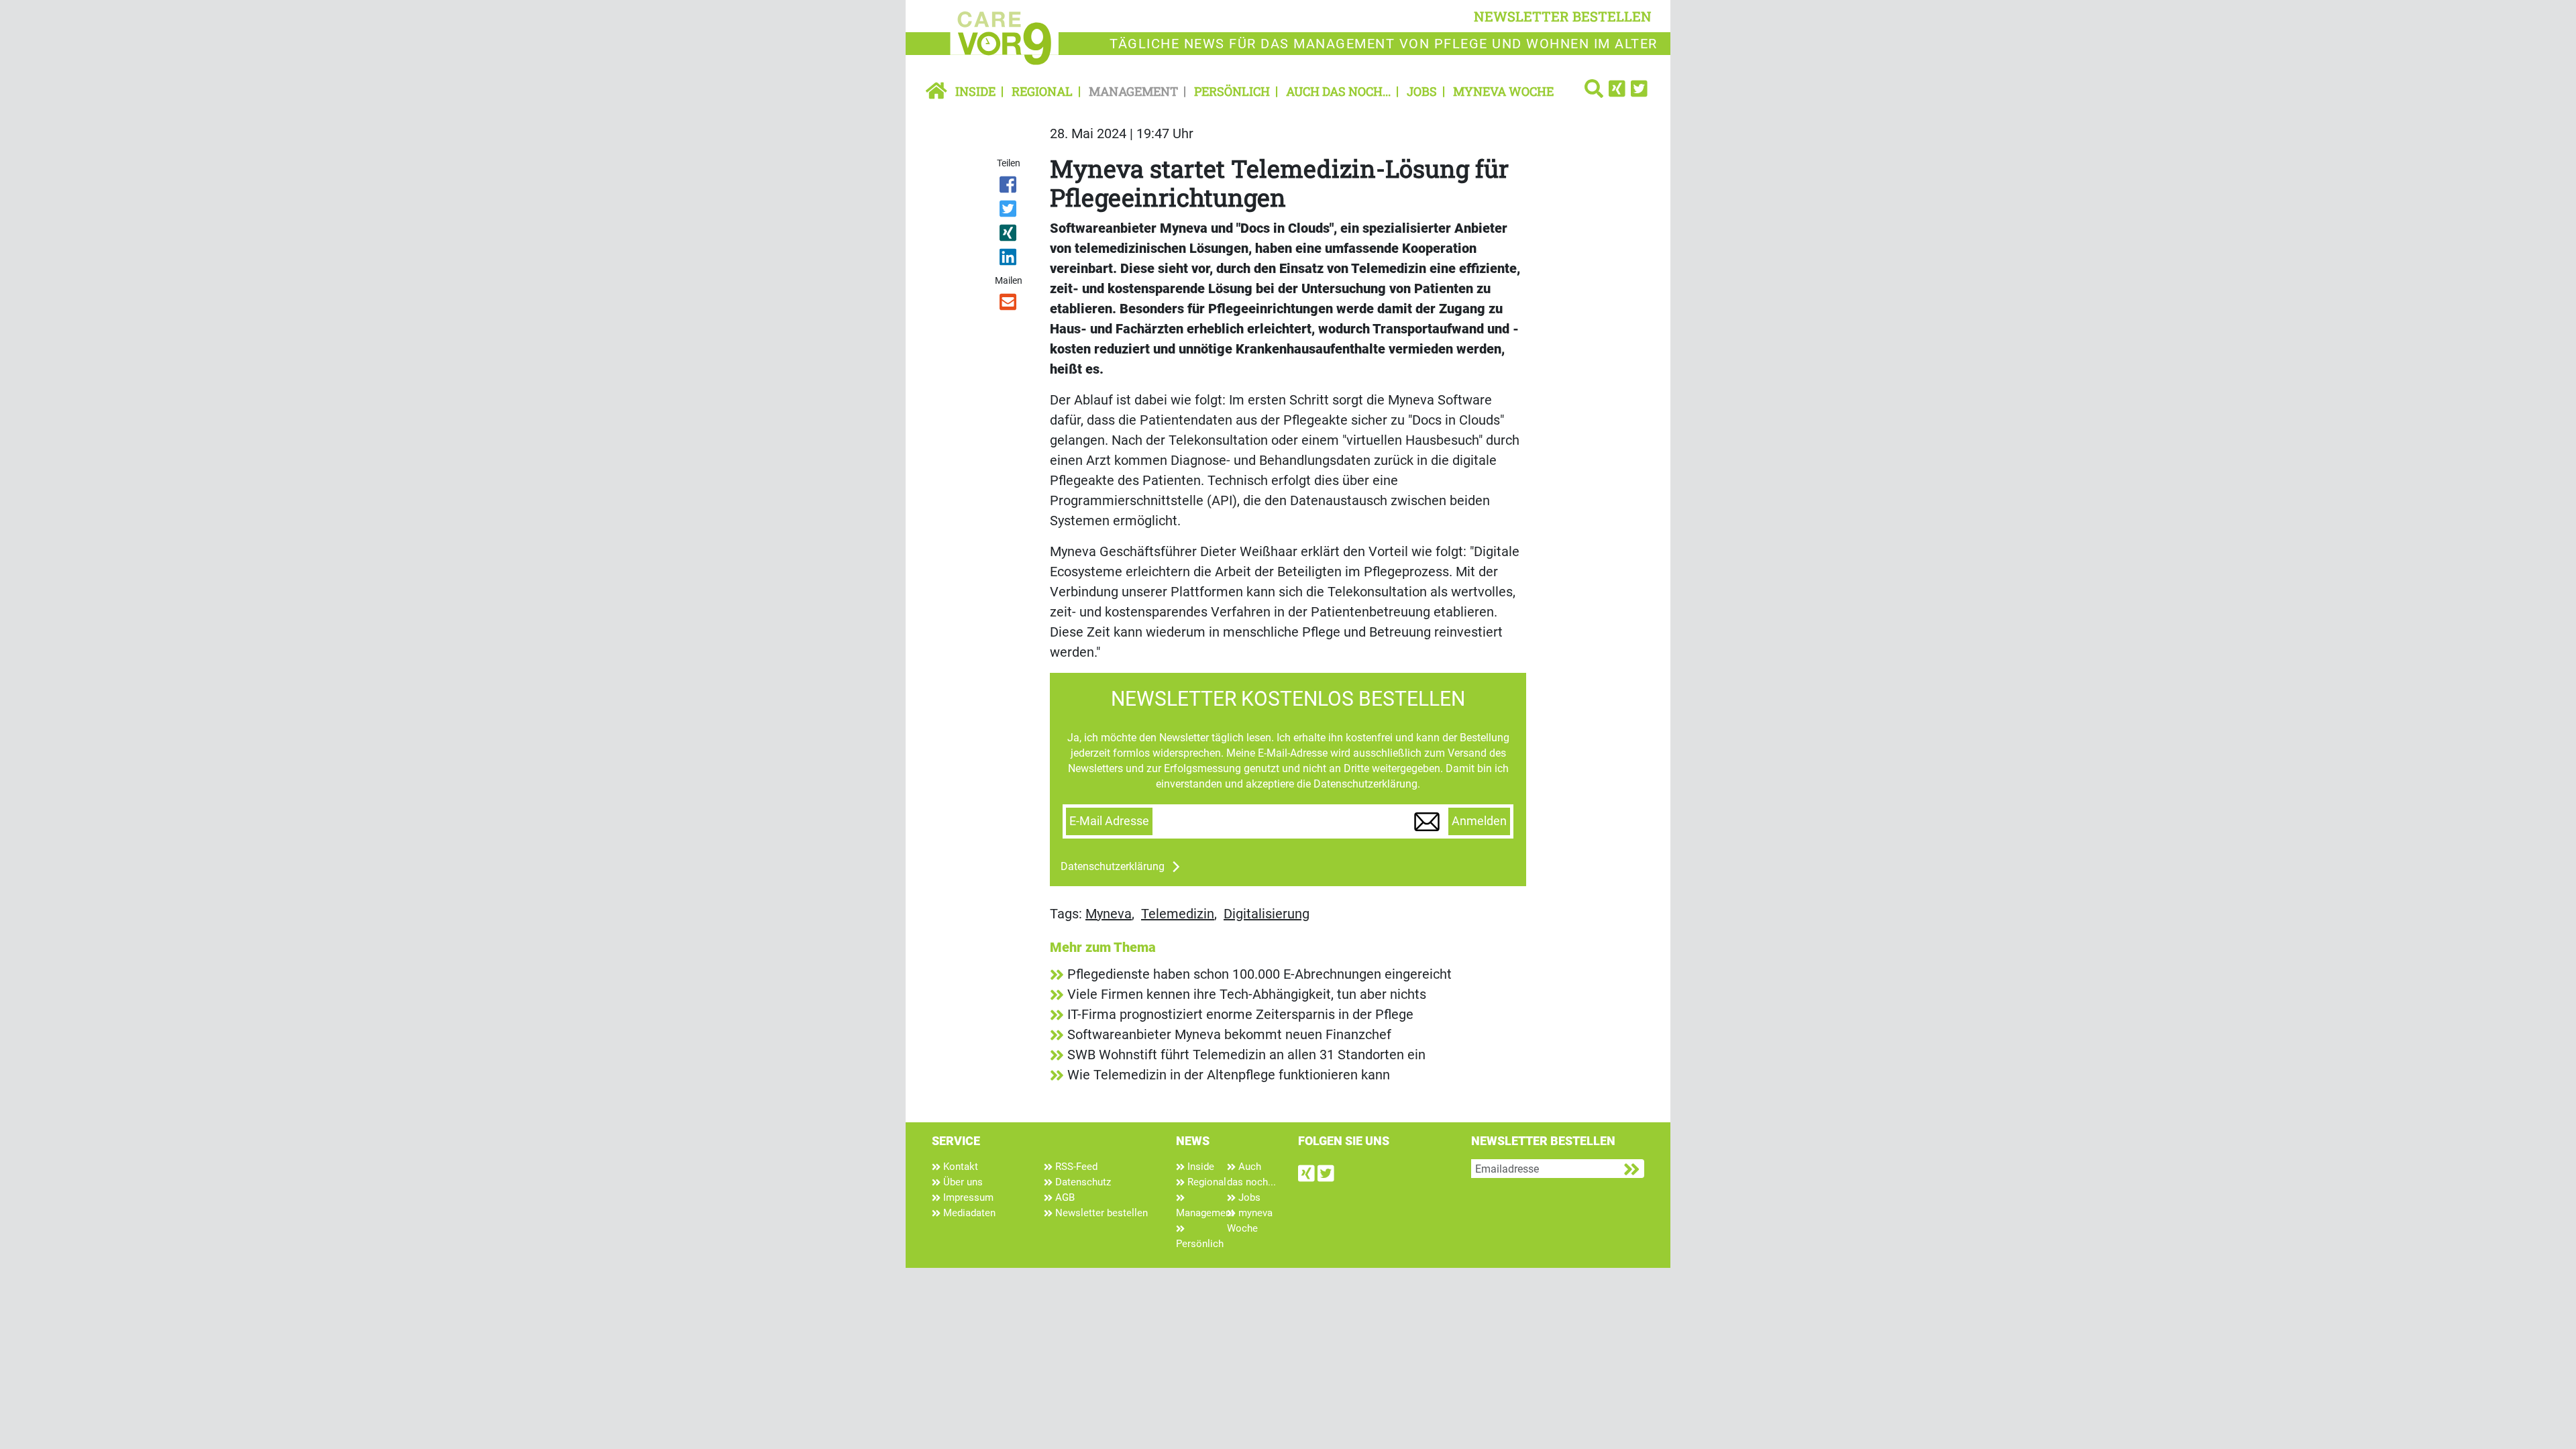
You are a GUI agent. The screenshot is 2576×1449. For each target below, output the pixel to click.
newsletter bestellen (1563, 16)
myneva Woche (1503, 91)
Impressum (967, 1197)
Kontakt (959, 1167)
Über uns (962, 1182)
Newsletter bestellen (1100, 1213)
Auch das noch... (1338, 91)
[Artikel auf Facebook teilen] (1009, 187)
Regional (1042, 91)
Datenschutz (1082, 1182)
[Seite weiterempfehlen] (1009, 305)
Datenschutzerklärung (1113, 866)
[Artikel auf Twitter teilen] (1009, 211)
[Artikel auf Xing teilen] (1009, 235)
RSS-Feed (1075, 1167)
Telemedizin (1178, 914)
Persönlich (1232, 91)
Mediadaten (968, 1213)
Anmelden (1479, 821)
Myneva (1109, 914)
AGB (1064, 1197)
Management (1133, 91)
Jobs (1422, 91)
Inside (975, 91)
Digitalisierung (1267, 914)
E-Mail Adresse (1109, 821)
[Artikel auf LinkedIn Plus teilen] (1009, 260)
